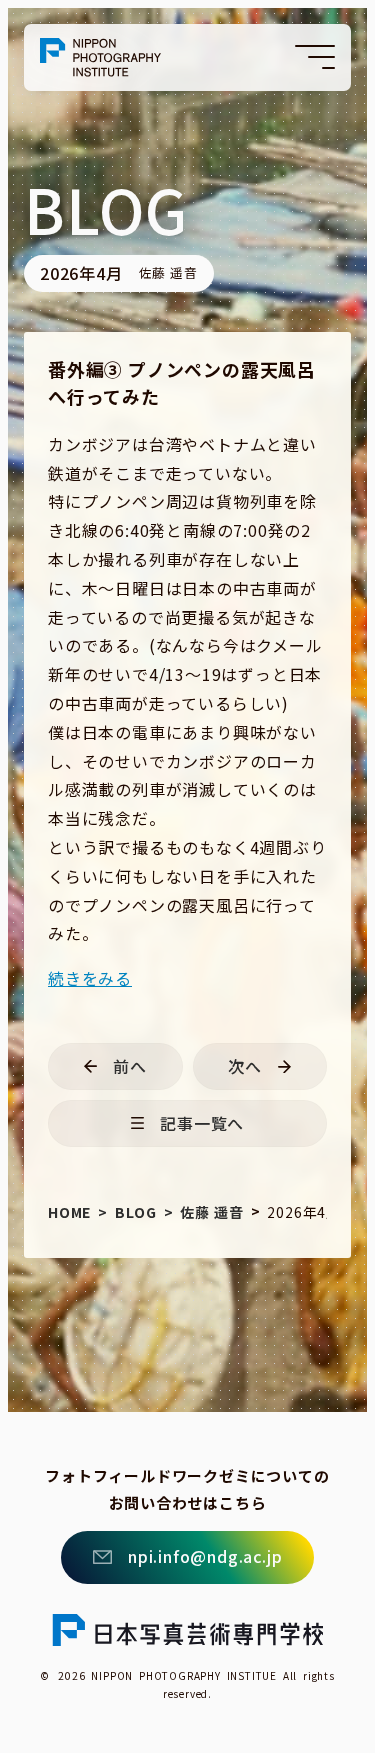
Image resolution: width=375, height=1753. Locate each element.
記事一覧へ (202, 1123)
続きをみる (90, 978)
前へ (130, 1066)
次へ (245, 1066)
